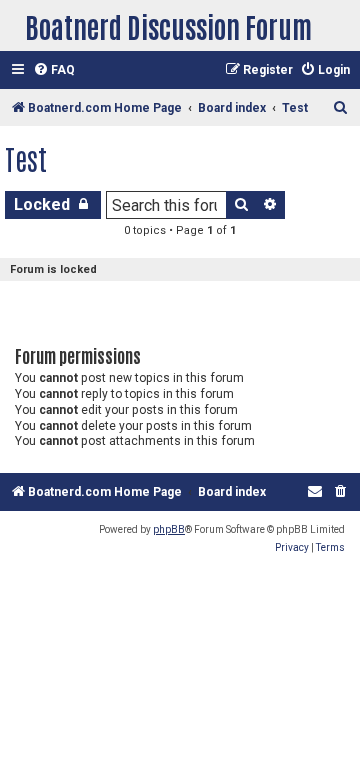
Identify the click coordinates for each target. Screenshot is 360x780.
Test (26, 158)
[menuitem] (54, 70)
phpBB (169, 529)
